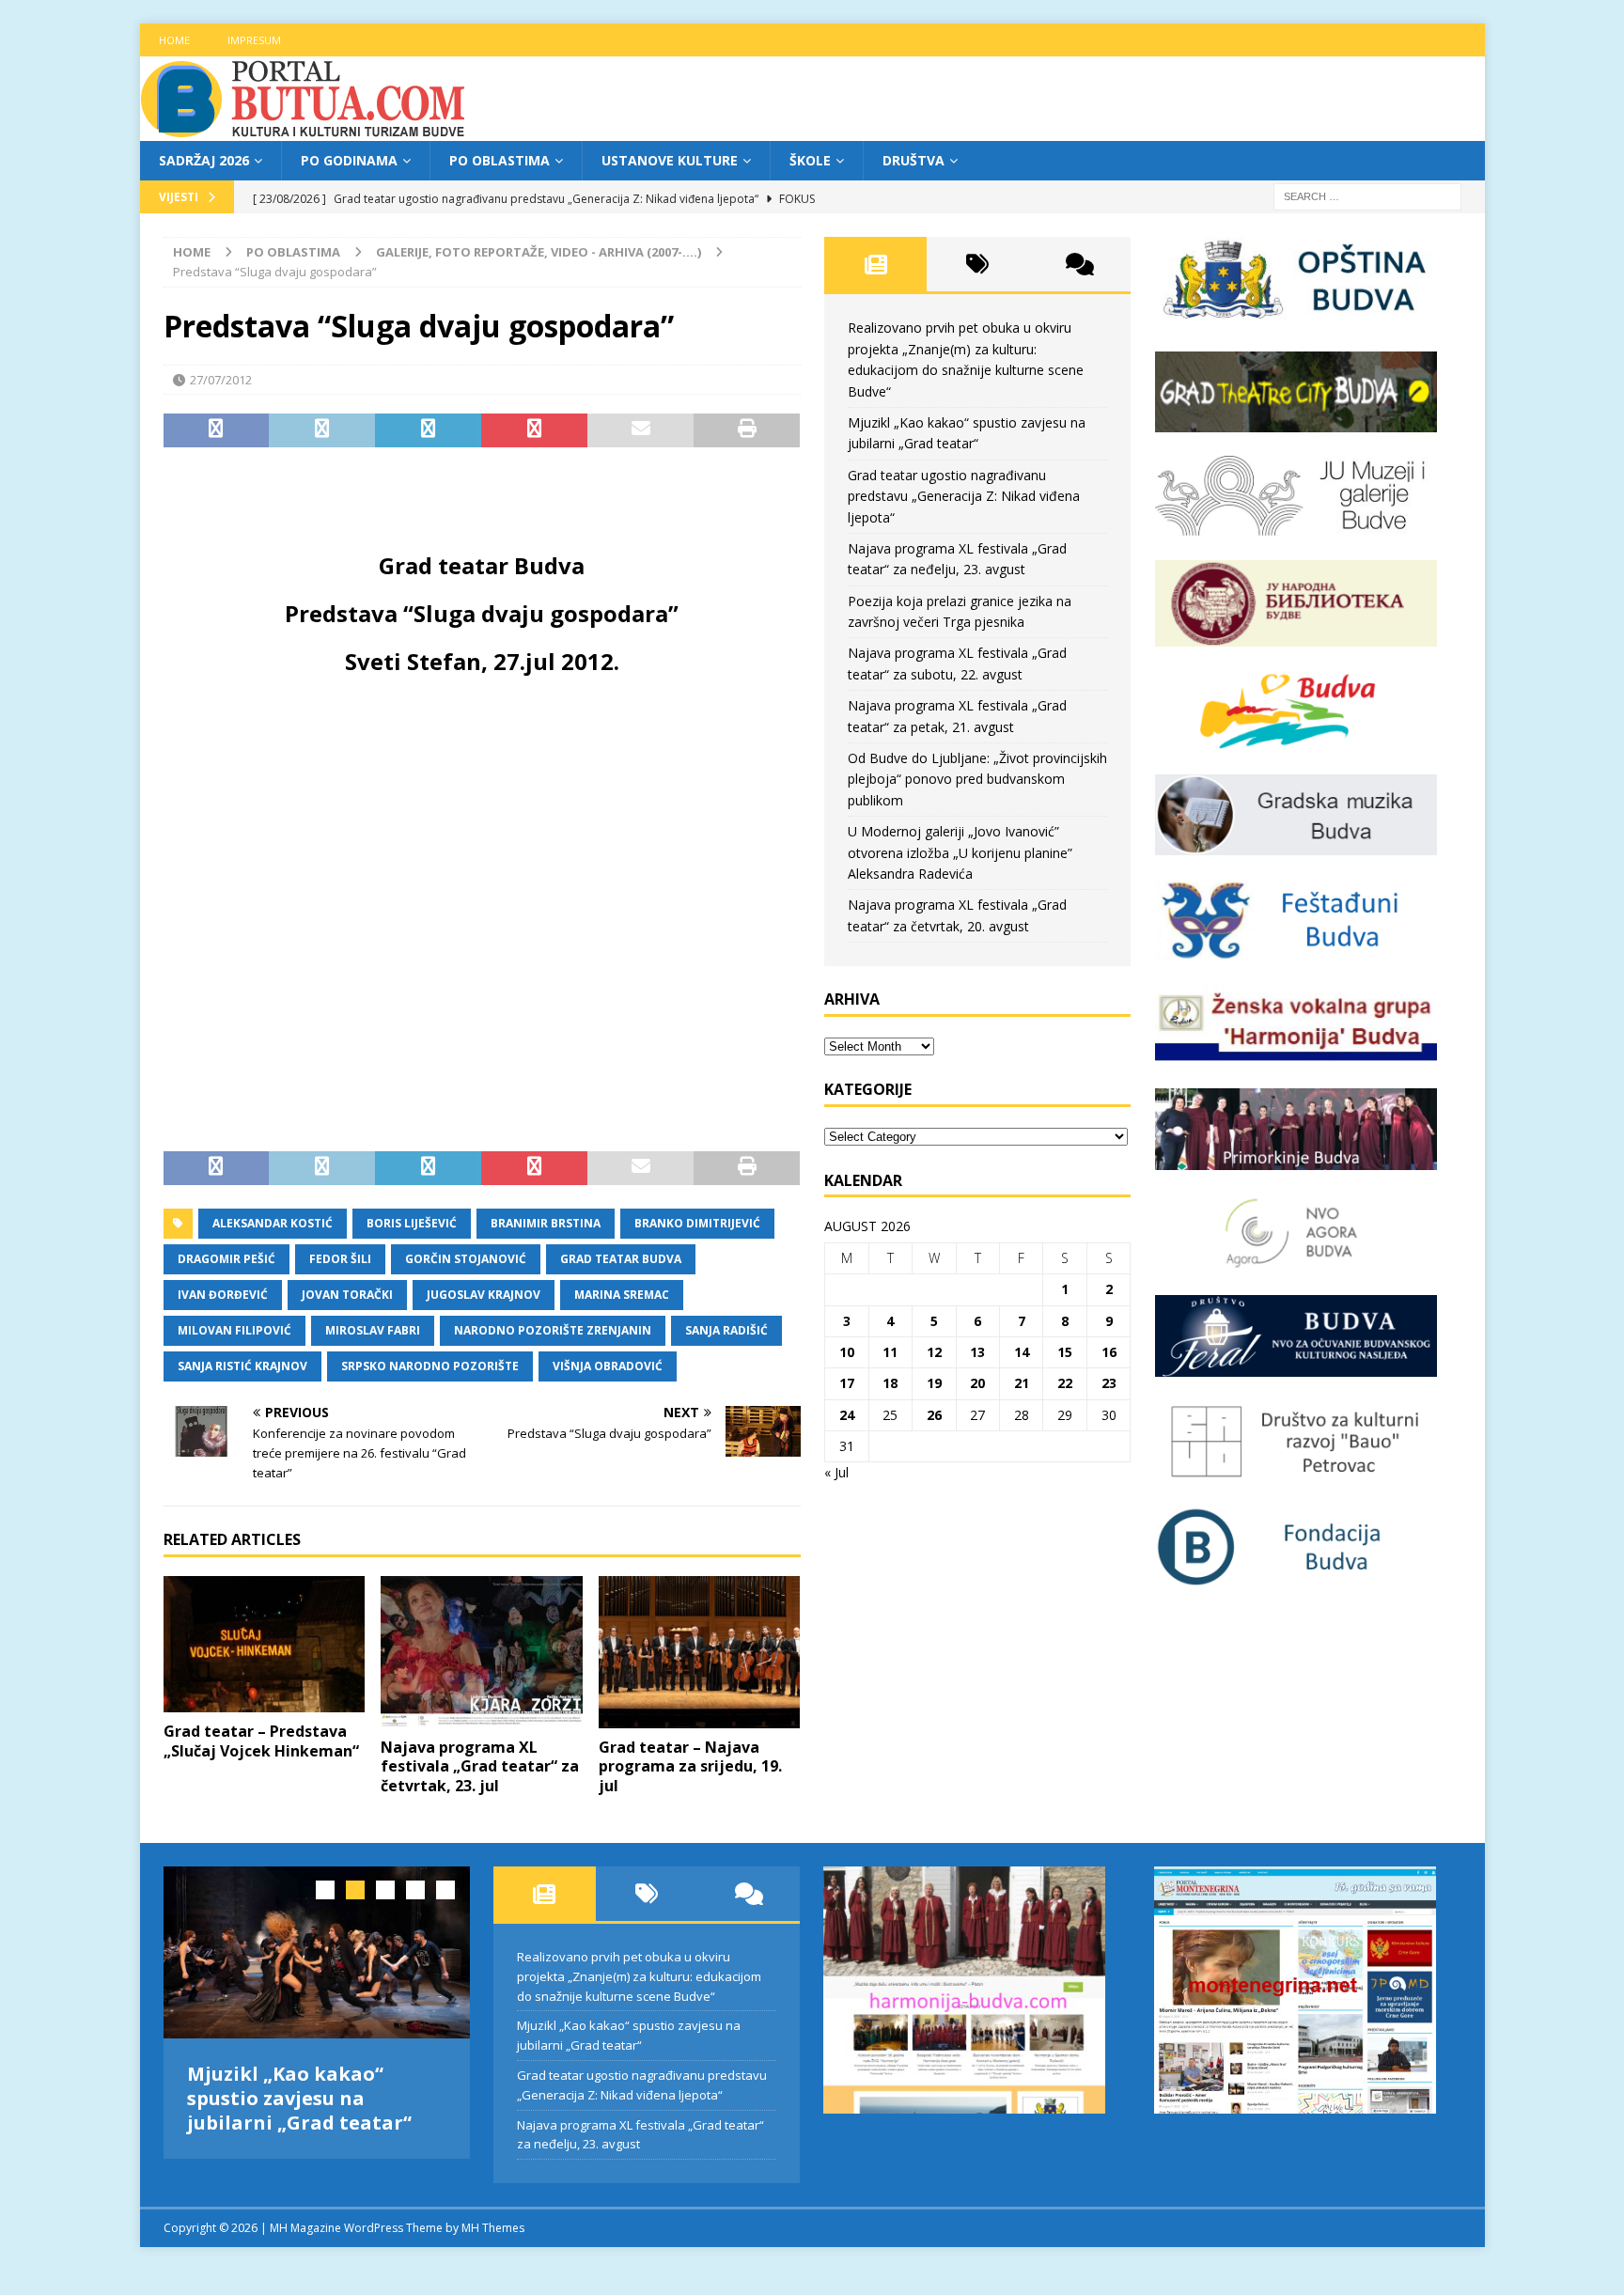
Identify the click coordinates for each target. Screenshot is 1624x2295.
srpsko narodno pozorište (430, 1366)
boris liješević (412, 1223)
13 (977, 1352)
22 (1065, 1383)
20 (977, 1383)
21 (1022, 1383)
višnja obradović (608, 1366)
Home (174, 40)
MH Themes (493, 2228)
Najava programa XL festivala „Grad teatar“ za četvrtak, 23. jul (480, 1767)
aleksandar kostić (273, 1223)
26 (934, 1415)
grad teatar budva (621, 1259)
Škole (810, 160)
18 (890, 1383)
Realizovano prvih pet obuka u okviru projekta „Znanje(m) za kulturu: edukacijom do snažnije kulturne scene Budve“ (639, 1976)
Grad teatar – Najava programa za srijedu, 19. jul (690, 1767)
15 (1065, 1352)
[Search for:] (1367, 196)
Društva (913, 160)
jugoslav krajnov (484, 1295)
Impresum (254, 40)
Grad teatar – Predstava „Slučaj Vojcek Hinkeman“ (261, 1741)
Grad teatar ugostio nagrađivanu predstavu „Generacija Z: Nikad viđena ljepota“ (964, 496)
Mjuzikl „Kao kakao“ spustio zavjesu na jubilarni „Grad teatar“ (299, 2098)
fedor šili (340, 1259)
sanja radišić (726, 1330)
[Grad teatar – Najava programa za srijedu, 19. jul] (700, 1652)
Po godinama (349, 160)
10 (847, 1352)
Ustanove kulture (670, 160)
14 (1022, 1352)
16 (1109, 1352)
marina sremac (622, 1295)
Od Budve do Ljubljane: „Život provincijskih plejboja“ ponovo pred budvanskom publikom (977, 779)
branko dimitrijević (697, 1223)
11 (890, 1352)
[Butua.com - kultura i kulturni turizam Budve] (304, 130)
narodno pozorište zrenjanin (553, 1330)
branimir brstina (546, 1223)
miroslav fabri (373, 1330)
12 (934, 1352)
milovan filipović (234, 1330)
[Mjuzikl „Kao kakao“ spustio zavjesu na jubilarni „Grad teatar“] (317, 1952)
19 (934, 1383)
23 (1109, 1383)
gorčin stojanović (466, 1259)
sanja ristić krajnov (242, 1366)
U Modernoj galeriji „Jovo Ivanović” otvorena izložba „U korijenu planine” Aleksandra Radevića (960, 852)
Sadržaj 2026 (204, 160)
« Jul (836, 1472)
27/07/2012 (221, 380)
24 (847, 1415)
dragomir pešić (226, 1259)
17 (847, 1383)
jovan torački (347, 1295)
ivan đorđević (223, 1295)
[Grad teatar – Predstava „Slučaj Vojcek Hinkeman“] (265, 1644)
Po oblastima (500, 160)
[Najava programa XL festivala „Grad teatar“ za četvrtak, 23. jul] (482, 1652)
